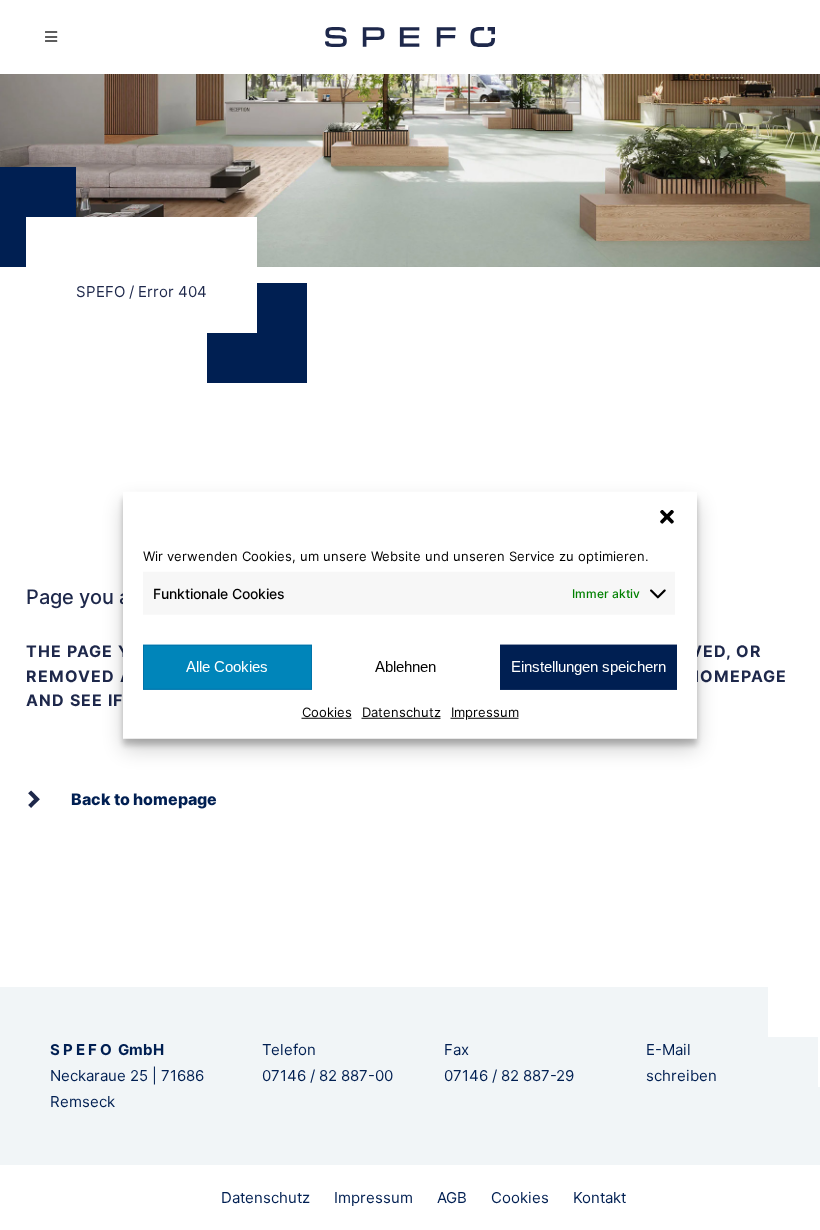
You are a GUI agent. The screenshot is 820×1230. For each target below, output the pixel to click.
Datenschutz (401, 711)
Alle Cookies (227, 666)
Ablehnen (405, 666)
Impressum (485, 711)
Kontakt (599, 1197)
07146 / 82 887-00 (327, 1075)
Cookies (327, 711)
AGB (452, 1197)
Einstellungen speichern (588, 666)
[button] (667, 517)
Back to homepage (144, 799)
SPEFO (100, 291)
